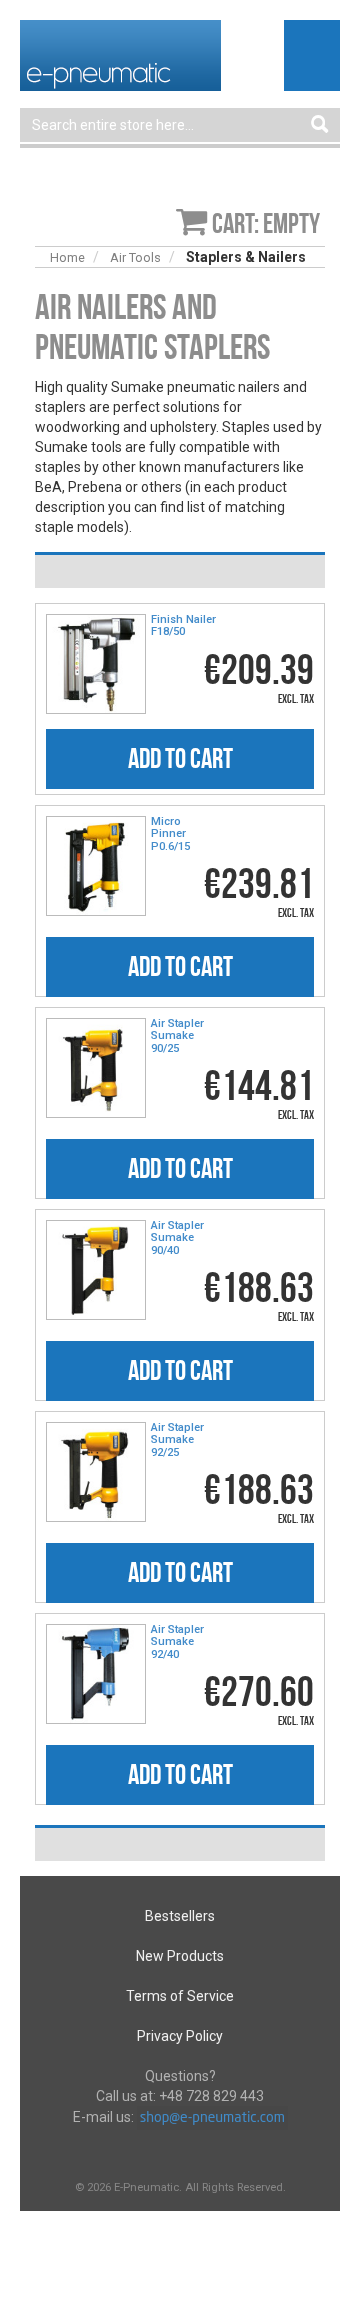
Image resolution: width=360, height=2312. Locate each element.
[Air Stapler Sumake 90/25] (96, 1068)
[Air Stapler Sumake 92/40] (96, 1674)
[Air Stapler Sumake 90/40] (96, 1270)
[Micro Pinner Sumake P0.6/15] (96, 866)
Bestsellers (180, 1916)
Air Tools (135, 257)
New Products (180, 1956)
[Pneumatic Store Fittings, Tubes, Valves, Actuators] (120, 54)
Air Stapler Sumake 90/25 (177, 1036)
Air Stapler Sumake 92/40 (177, 1642)
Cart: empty (266, 223)
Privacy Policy (180, 2036)
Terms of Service (180, 1996)
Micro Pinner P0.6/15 (170, 834)
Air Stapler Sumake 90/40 (177, 1238)
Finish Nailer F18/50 (183, 625)
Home (67, 257)
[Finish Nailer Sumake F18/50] (96, 664)
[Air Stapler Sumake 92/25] (96, 1472)
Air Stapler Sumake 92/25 (177, 1440)
